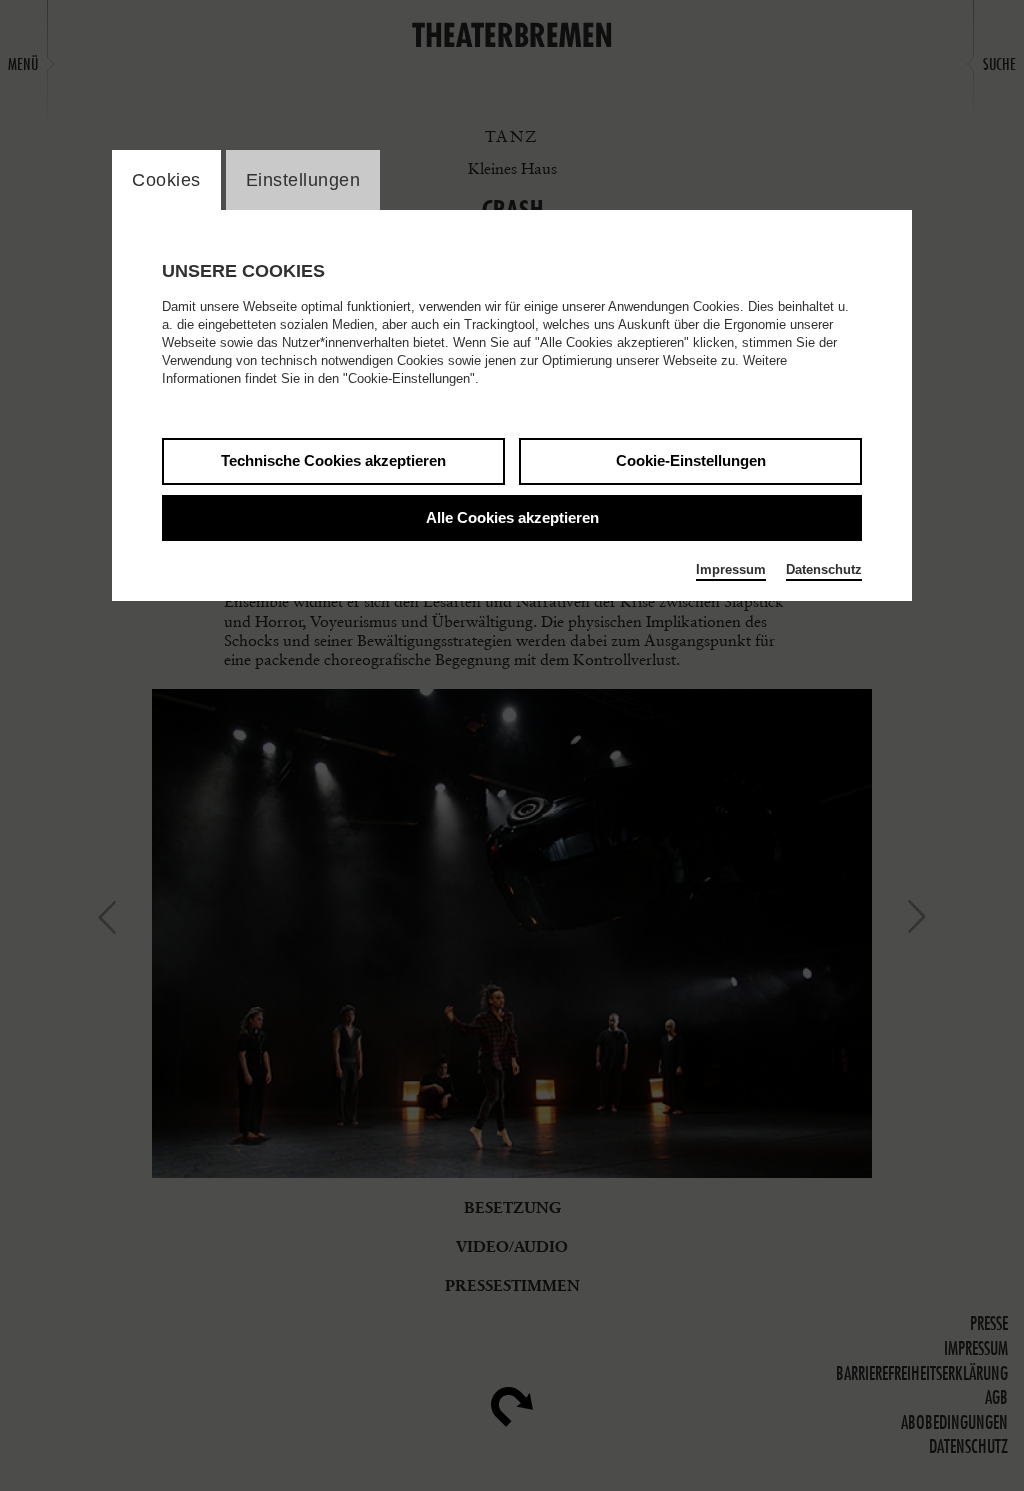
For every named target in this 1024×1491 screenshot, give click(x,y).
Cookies (166, 180)
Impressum (731, 569)
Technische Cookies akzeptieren (333, 460)
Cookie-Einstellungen (691, 460)
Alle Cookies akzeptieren (512, 517)
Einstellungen (303, 180)
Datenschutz (824, 569)
